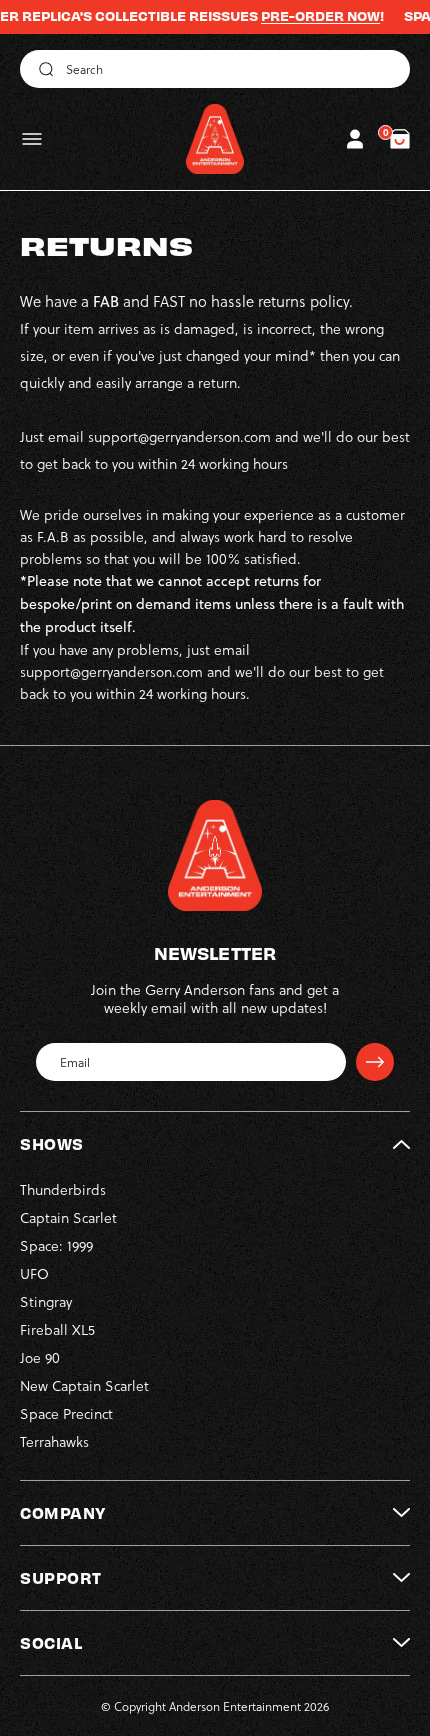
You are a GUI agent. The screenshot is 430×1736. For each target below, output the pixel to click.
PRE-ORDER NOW (301, 16)
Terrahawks (54, 1441)
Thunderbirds (63, 1189)
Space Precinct (66, 1413)
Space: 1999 (56, 1245)
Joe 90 (40, 1357)
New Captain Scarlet (84, 1385)
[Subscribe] (375, 1062)
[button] (32, 139)
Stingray (46, 1301)
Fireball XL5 (57, 1329)
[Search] (43, 69)
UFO (34, 1273)
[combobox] (215, 69)
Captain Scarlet (68, 1217)
